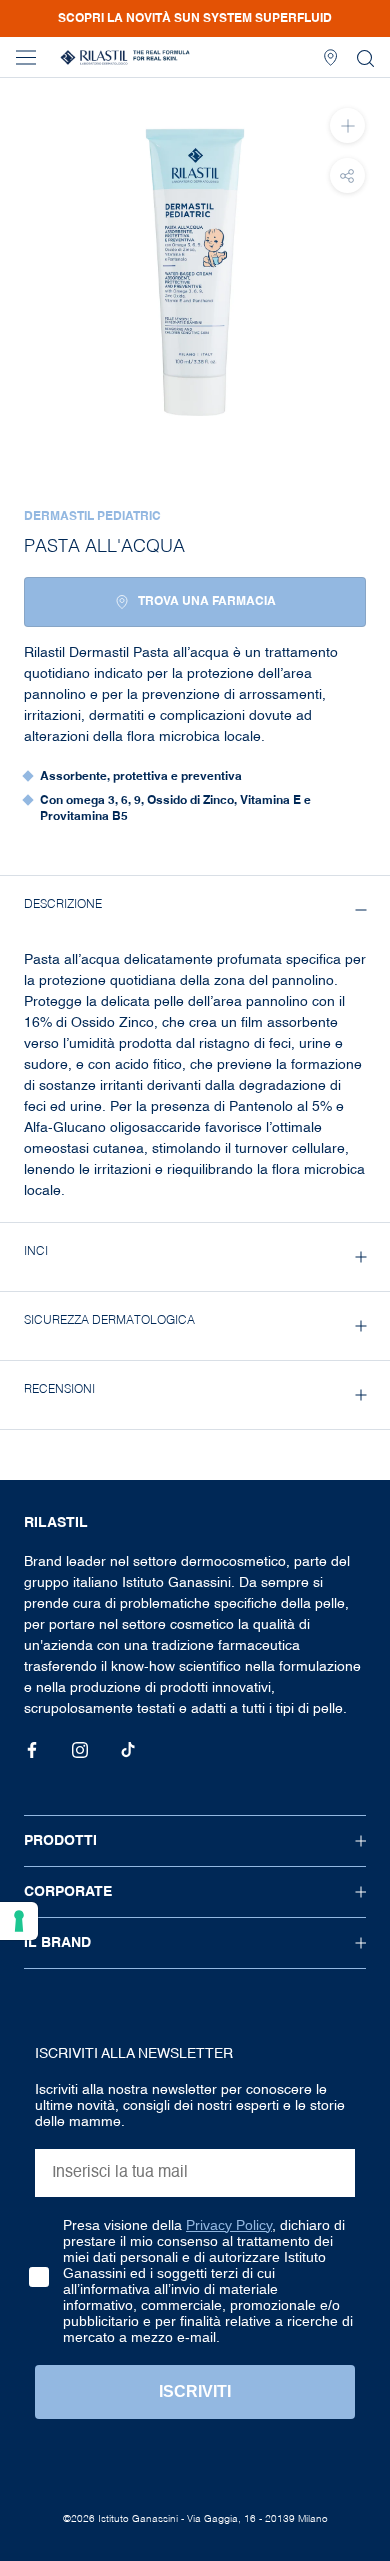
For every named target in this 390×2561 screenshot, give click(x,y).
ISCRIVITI (195, 2391)
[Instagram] (80, 1750)
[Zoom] (347, 125)
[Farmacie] (330, 57)
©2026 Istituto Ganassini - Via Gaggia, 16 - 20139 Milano (195, 2519)
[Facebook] (32, 1750)
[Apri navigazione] (26, 57)
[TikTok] (128, 1750)
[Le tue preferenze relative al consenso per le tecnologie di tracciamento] (19, 1921)
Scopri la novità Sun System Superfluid (195, 19)
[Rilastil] (125, 58)
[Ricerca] (365, 57)
